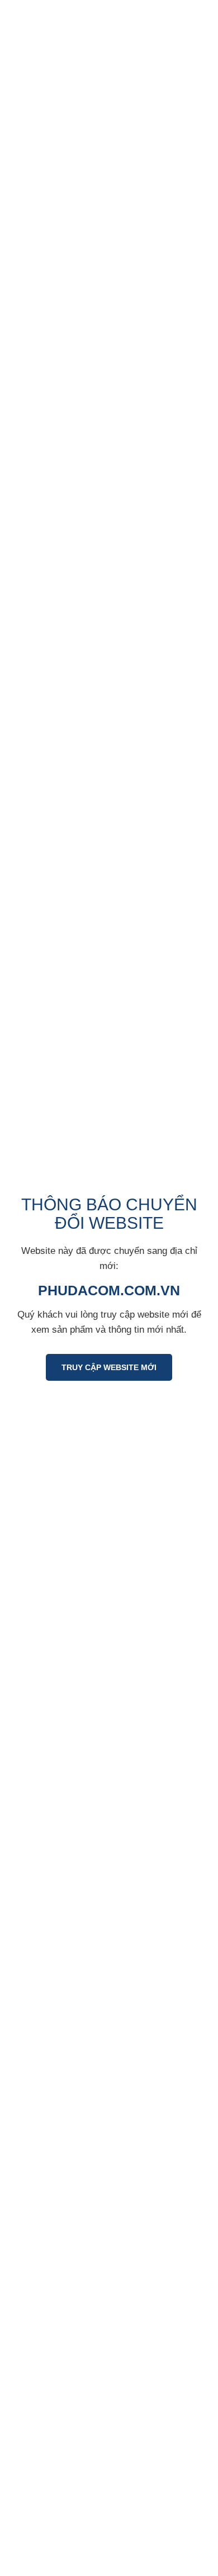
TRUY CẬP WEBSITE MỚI (109, 1367)
